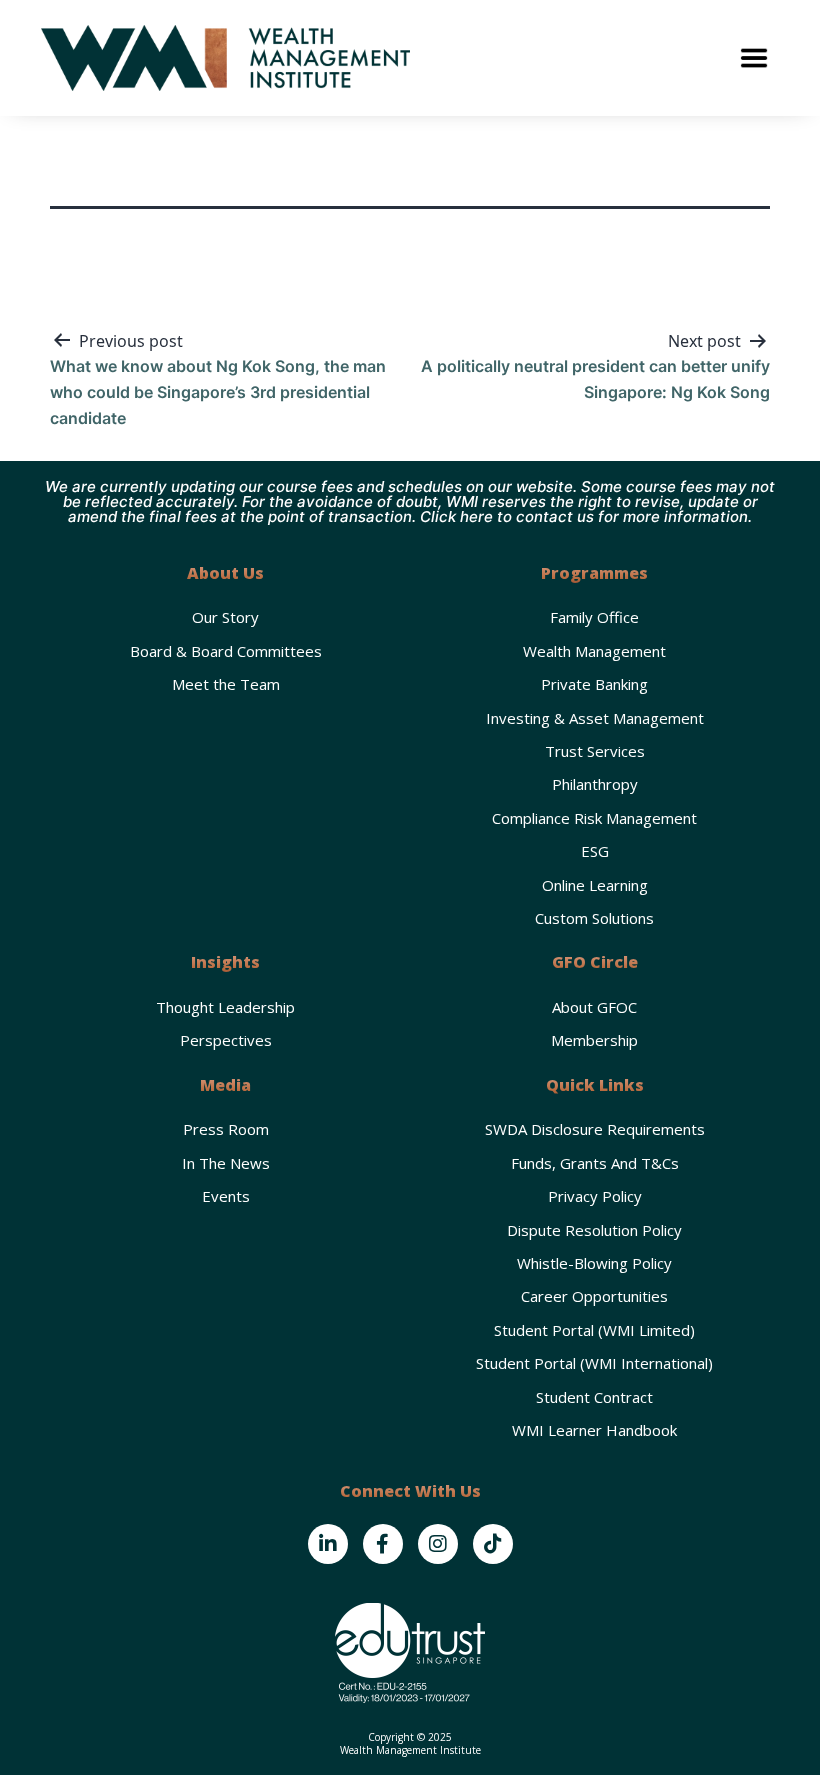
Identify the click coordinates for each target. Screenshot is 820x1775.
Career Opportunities (594, 1296)
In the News (226, 1163)
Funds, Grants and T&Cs (595, 1163)
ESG (595, 851)
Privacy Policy (595, 1196)
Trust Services (595, 751)
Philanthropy (595, 784)
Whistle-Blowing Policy (594, 1263)
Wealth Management (594, 651)
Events (226, 1196)
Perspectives (226, 1040)
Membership (594, 1040)
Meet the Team (226, 684)
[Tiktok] (493, 1544)
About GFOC (594, 1007)
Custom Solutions (594, 918)
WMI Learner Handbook (594, 1430)
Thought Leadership (225, 1007)
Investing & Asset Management (595, 718)
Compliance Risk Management (594, 818)
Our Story (225, 617)
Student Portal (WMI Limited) (594, 1330)
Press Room (226, 1129)
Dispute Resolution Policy (594, 1230)
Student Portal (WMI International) (594, 1363)
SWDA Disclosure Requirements (595, 1129)
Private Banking (594, 684)
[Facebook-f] (383, 1544)
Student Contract (594, 1397)
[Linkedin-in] (328, 1544)
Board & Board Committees (226, 651)
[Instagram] (438, 1544)
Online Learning (595, 885)
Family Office (594, 617)
